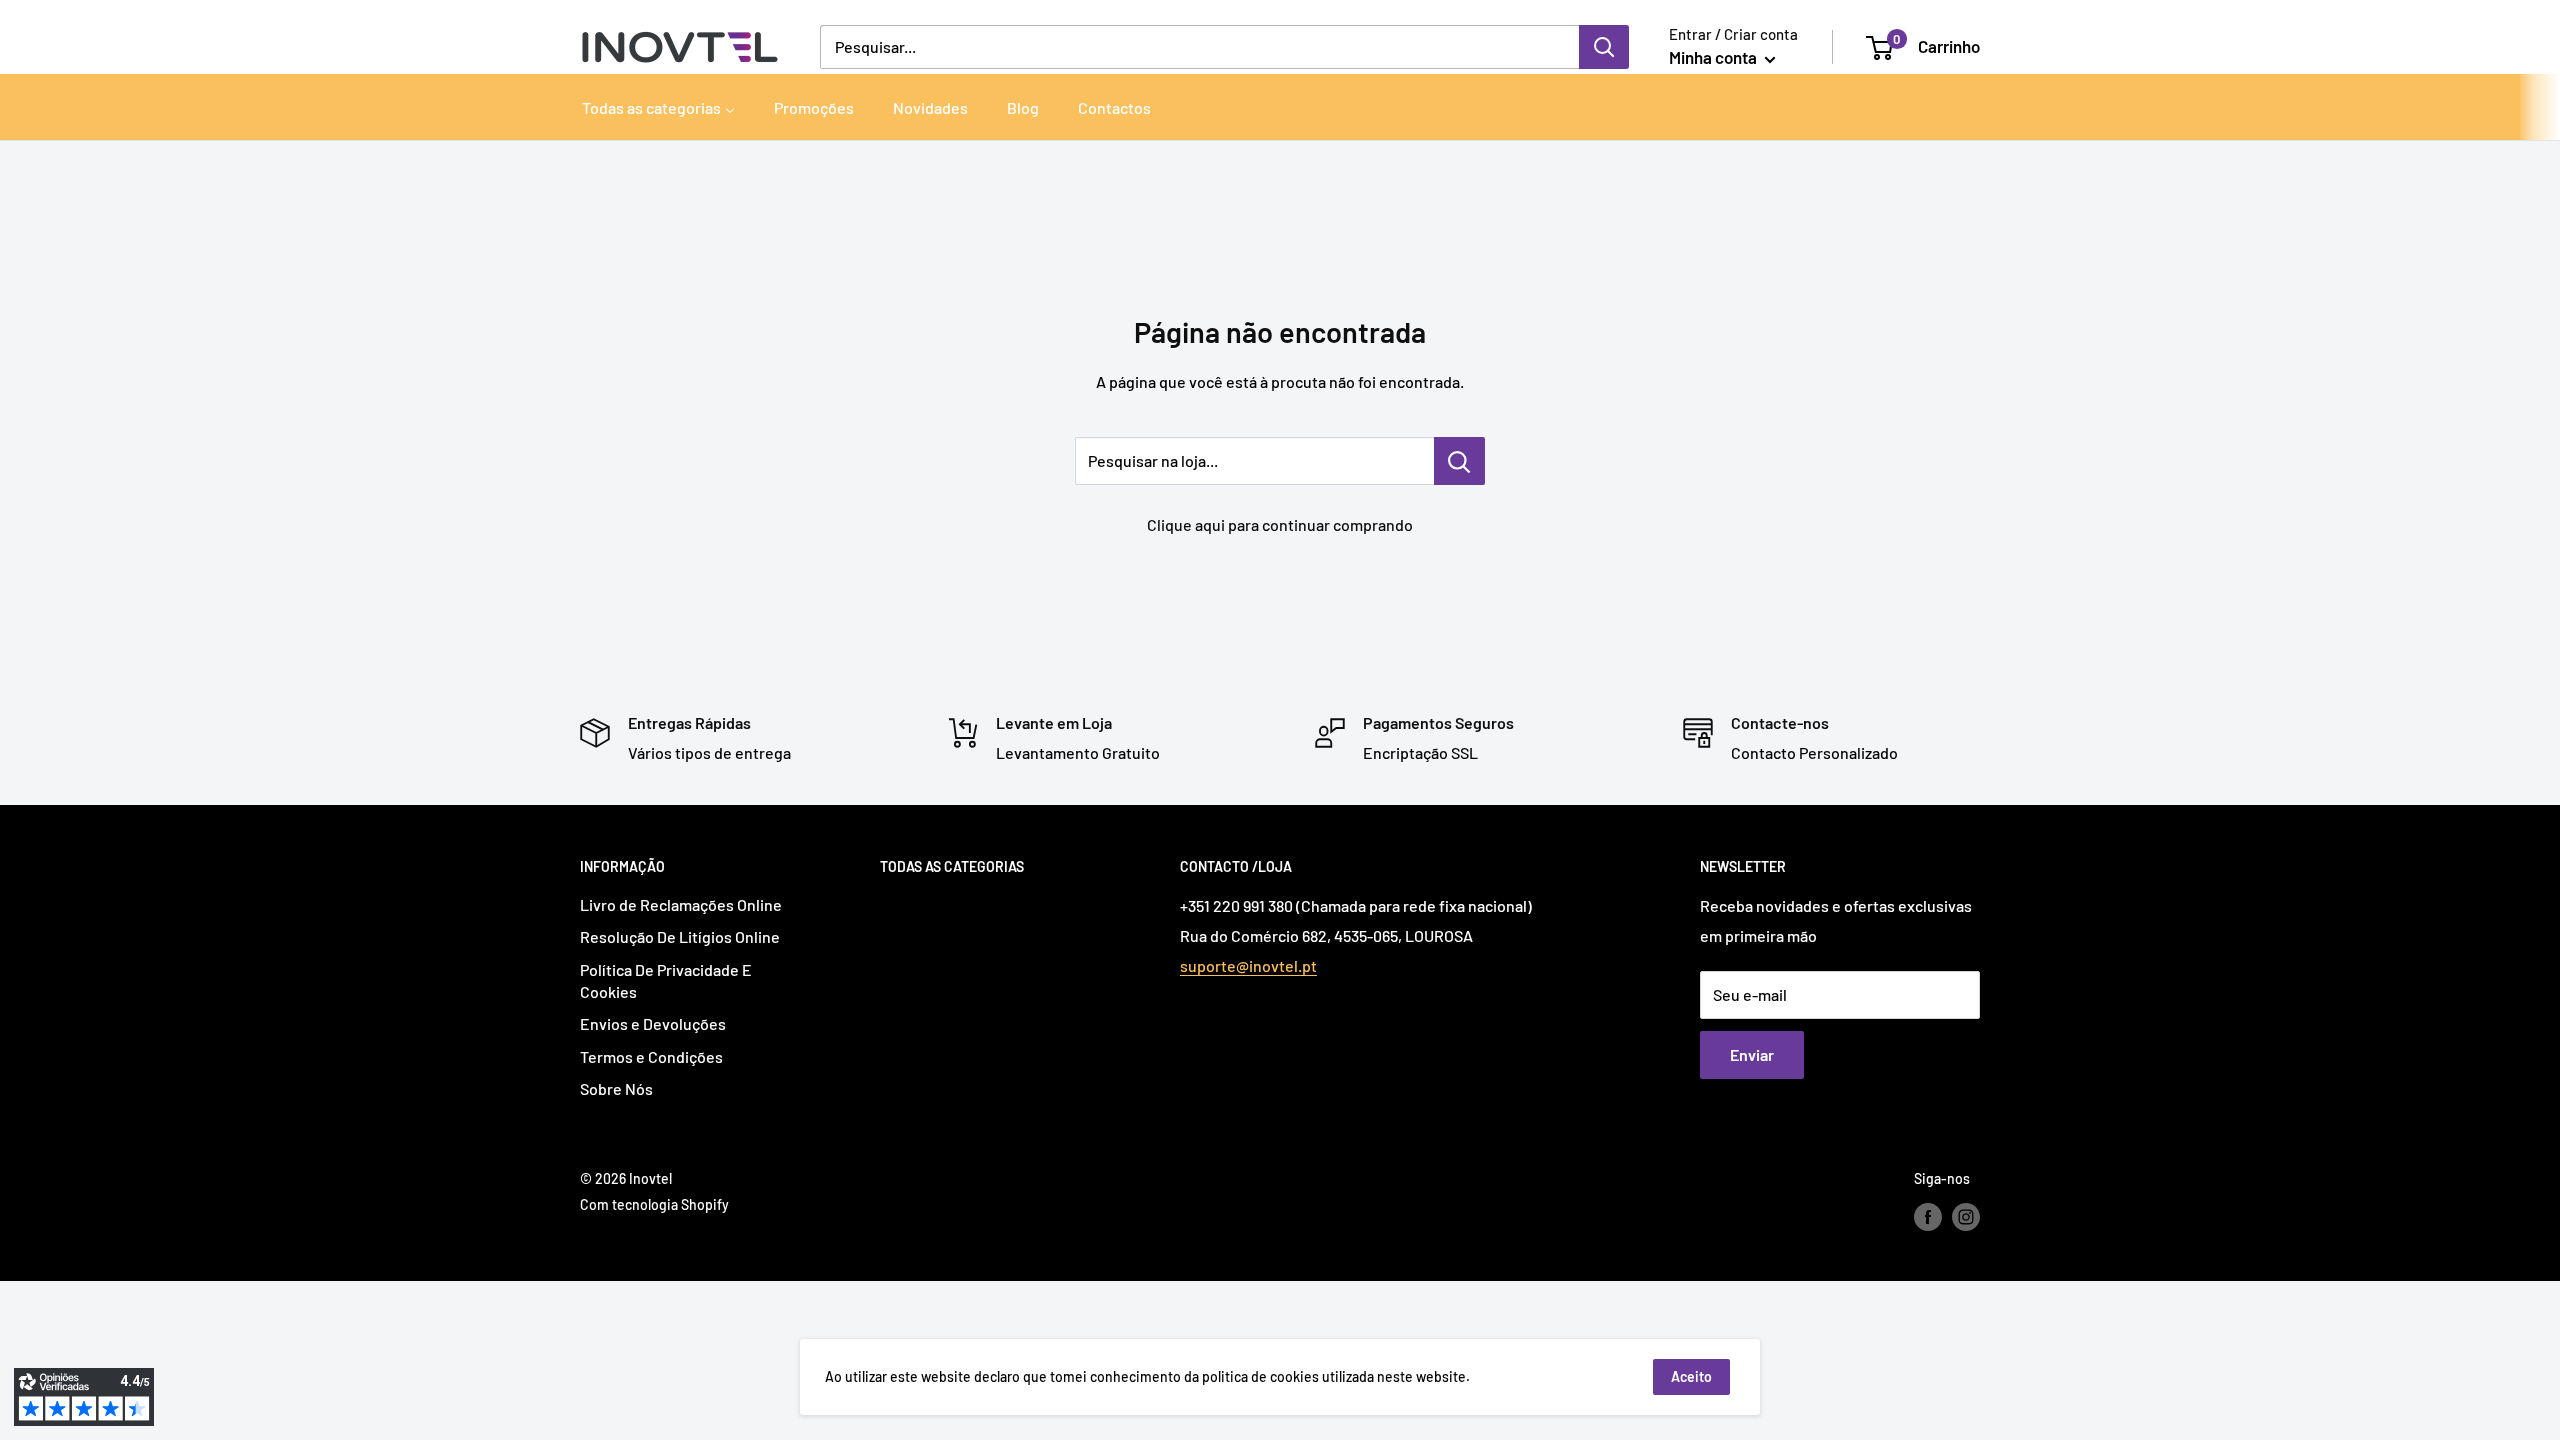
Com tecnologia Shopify (654, 1204)
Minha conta (1714, 57)
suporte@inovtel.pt (1248, 965)
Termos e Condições (651, 1056)
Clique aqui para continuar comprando (1280, 524)
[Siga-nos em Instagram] (1966, 1217)
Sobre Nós (616, 1088)
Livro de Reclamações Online (681, 904)
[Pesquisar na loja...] (1459, 461)
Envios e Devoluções (653, 1023)
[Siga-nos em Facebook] (1928, 1217)
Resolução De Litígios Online (680, 936)
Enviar (1752, 1054)
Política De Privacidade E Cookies (666, 980)
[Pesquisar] (1604, 47)
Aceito (1691, 1376)
